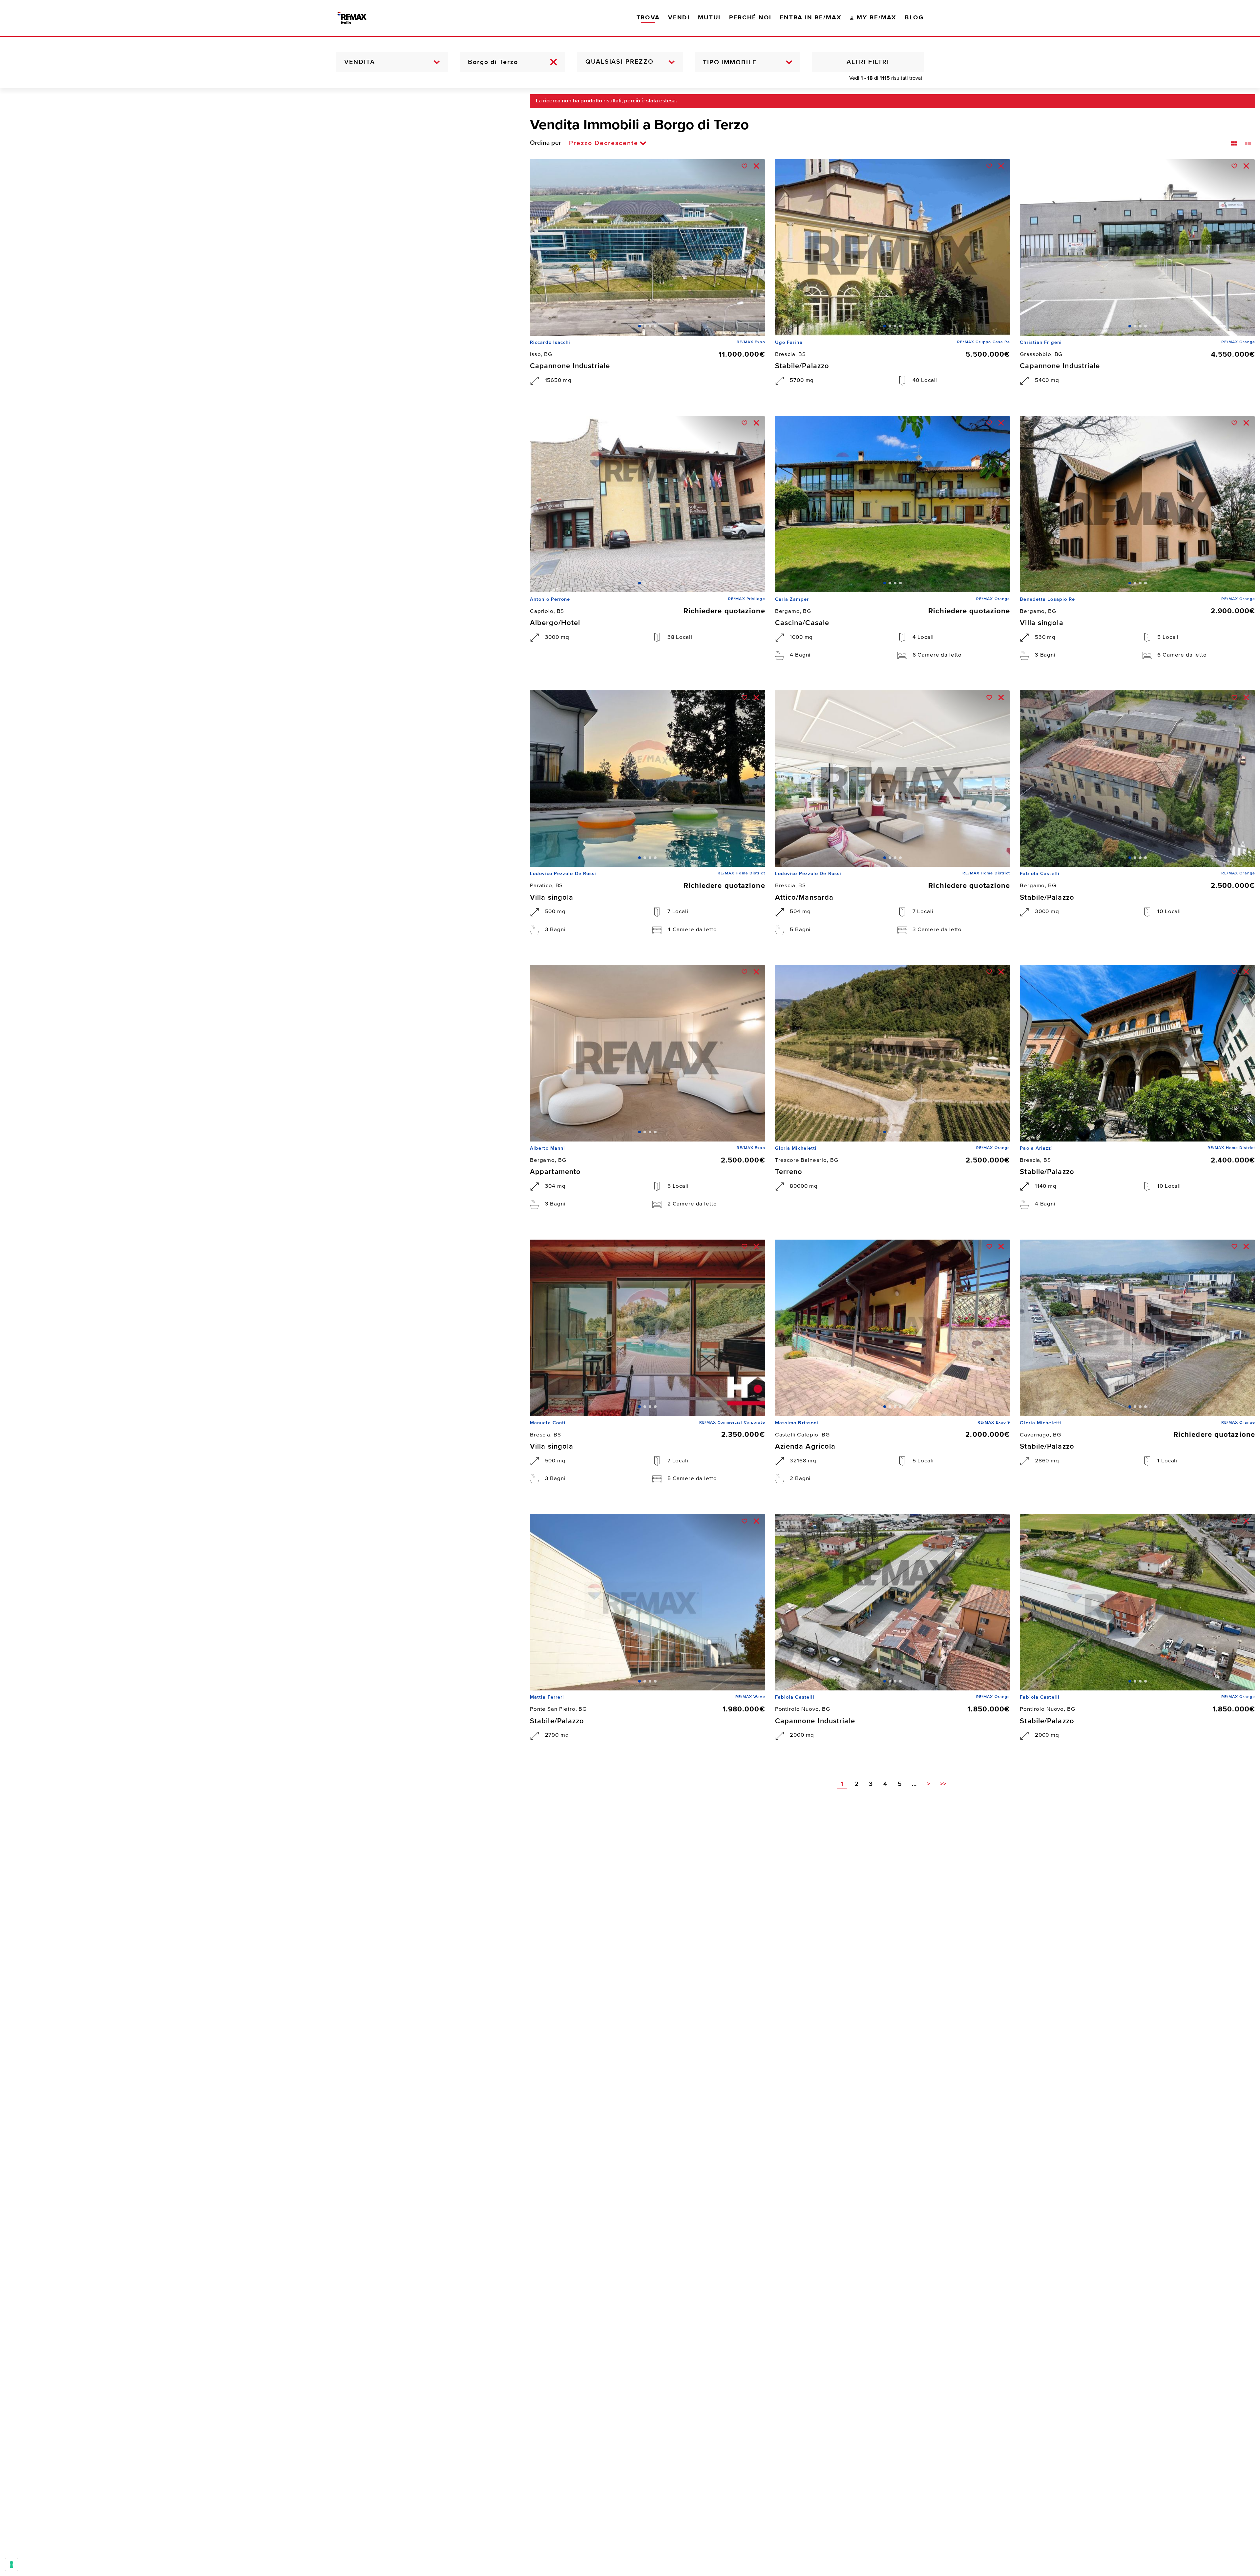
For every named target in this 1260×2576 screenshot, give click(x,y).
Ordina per (546, 143)
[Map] (260, 1332)
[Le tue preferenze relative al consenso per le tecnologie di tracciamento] (11, 2565)
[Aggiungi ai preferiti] (745, 166)
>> (943, 1784)
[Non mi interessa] (756, 166)
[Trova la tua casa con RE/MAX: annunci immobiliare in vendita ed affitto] (359, 18)
